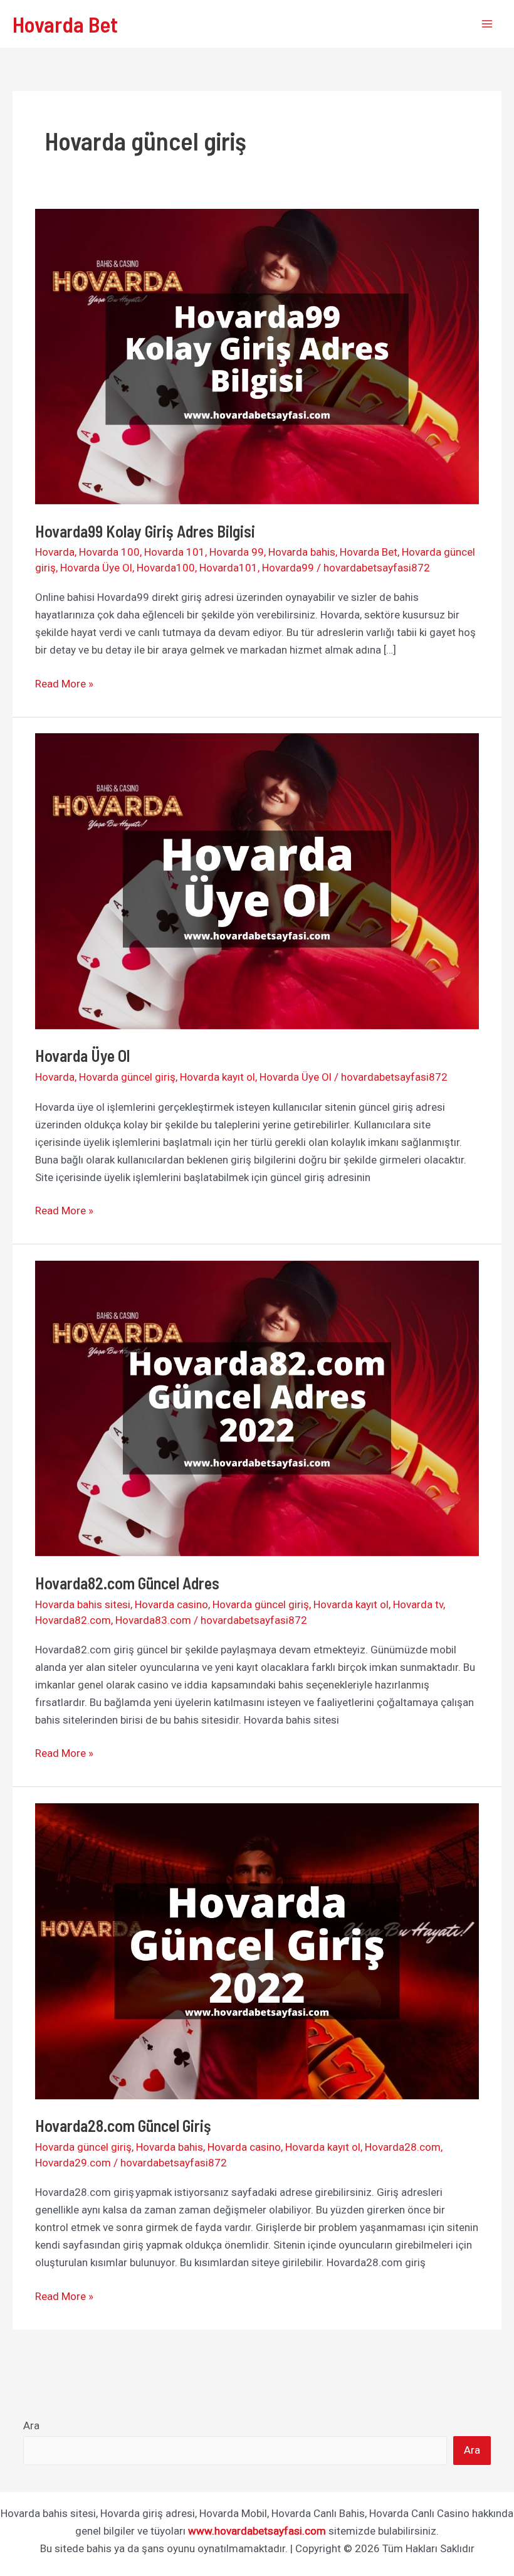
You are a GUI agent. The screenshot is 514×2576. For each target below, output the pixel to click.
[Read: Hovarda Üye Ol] (257, 881)
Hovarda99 (288, 568)
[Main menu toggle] (488, 24)
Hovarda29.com (73, 2163)
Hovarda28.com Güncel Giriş (123, 2125)
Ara (31, 2425)
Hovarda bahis (302, 552)
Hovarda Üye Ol (96, 568)
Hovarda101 (228, 568)
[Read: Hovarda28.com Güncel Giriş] (257, 1950)
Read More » (64, 685)
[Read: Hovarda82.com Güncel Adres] (257, 1407)
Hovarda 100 (109, 552)
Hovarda (55, 552)
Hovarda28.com (403, 2147)
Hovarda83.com (153, 1620)
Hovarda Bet (65, 24)
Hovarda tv (418, 1604)
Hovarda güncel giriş (127, 1077)
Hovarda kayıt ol (218, 1077)
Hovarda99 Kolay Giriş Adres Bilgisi (148, 531)
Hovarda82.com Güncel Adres (127, 1583)
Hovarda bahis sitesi (83, 1604)
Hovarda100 (166, 568)
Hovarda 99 (237, 552)
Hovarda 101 (175, 552)
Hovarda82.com (73, 1620)
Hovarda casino (171, 1604)
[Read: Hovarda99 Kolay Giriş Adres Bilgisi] (257, 356)
